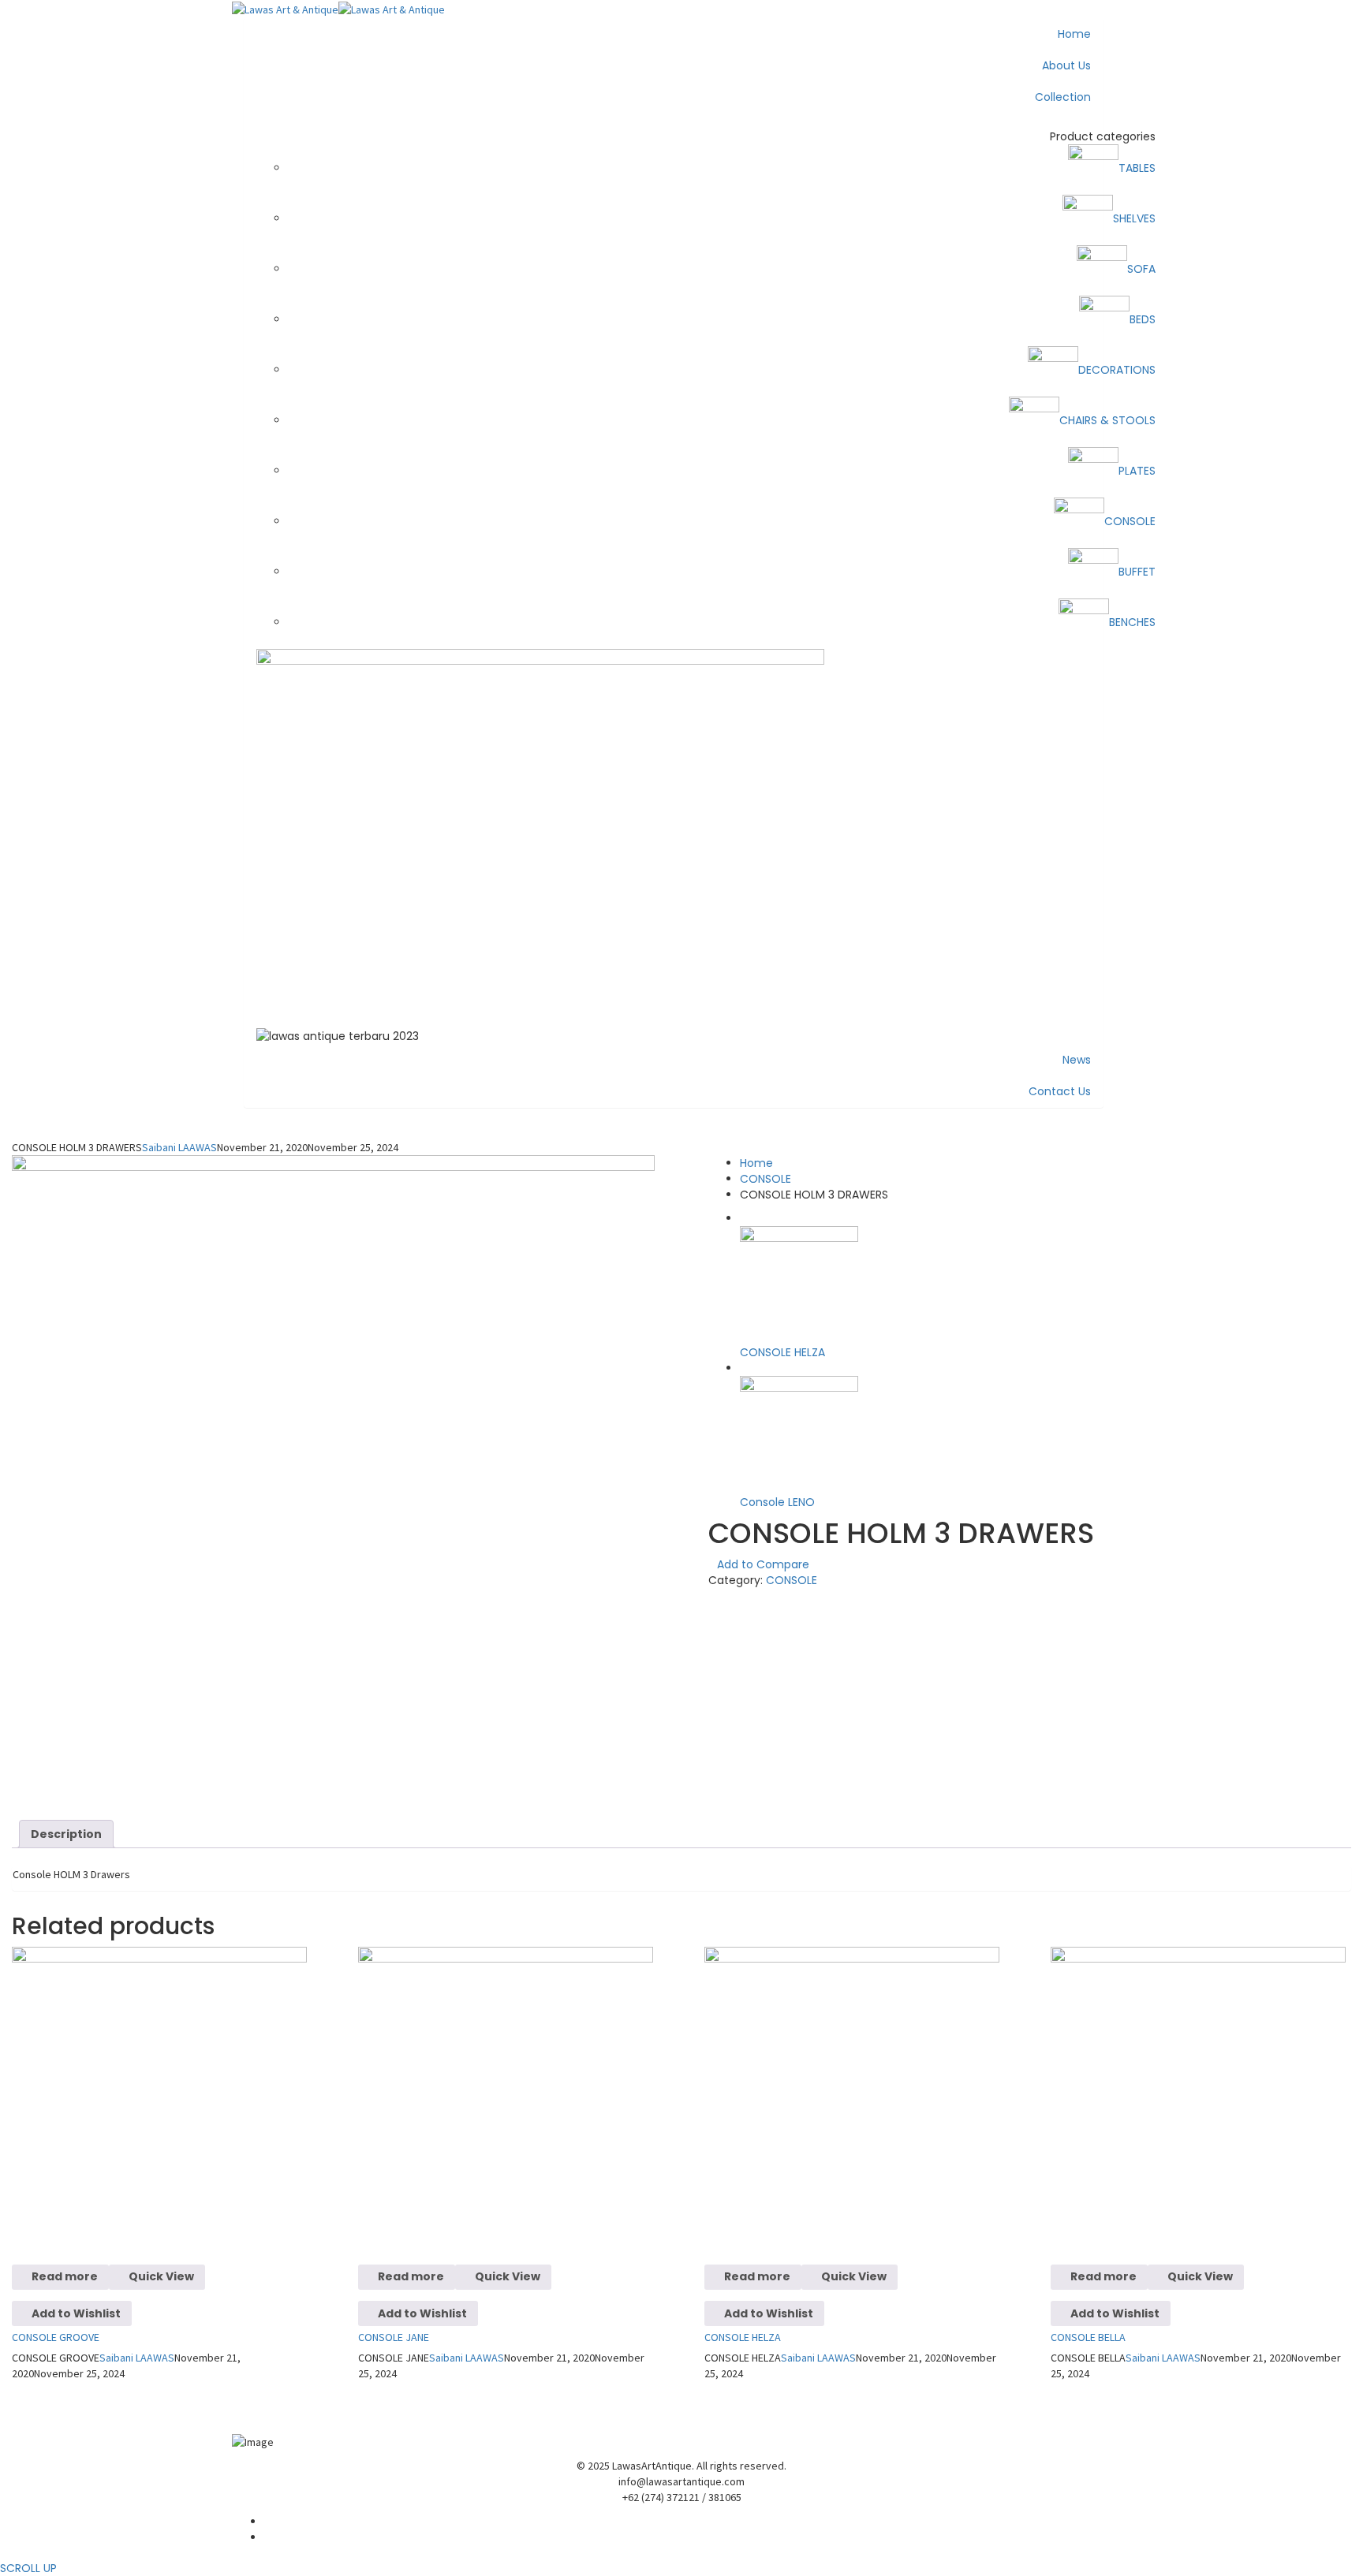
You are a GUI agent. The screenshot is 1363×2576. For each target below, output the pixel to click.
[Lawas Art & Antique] (285, 8)
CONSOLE (766, 1179)
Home (756, 1163)
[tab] (66, 1834)
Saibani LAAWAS (179, 1147)
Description (66, 1834)
